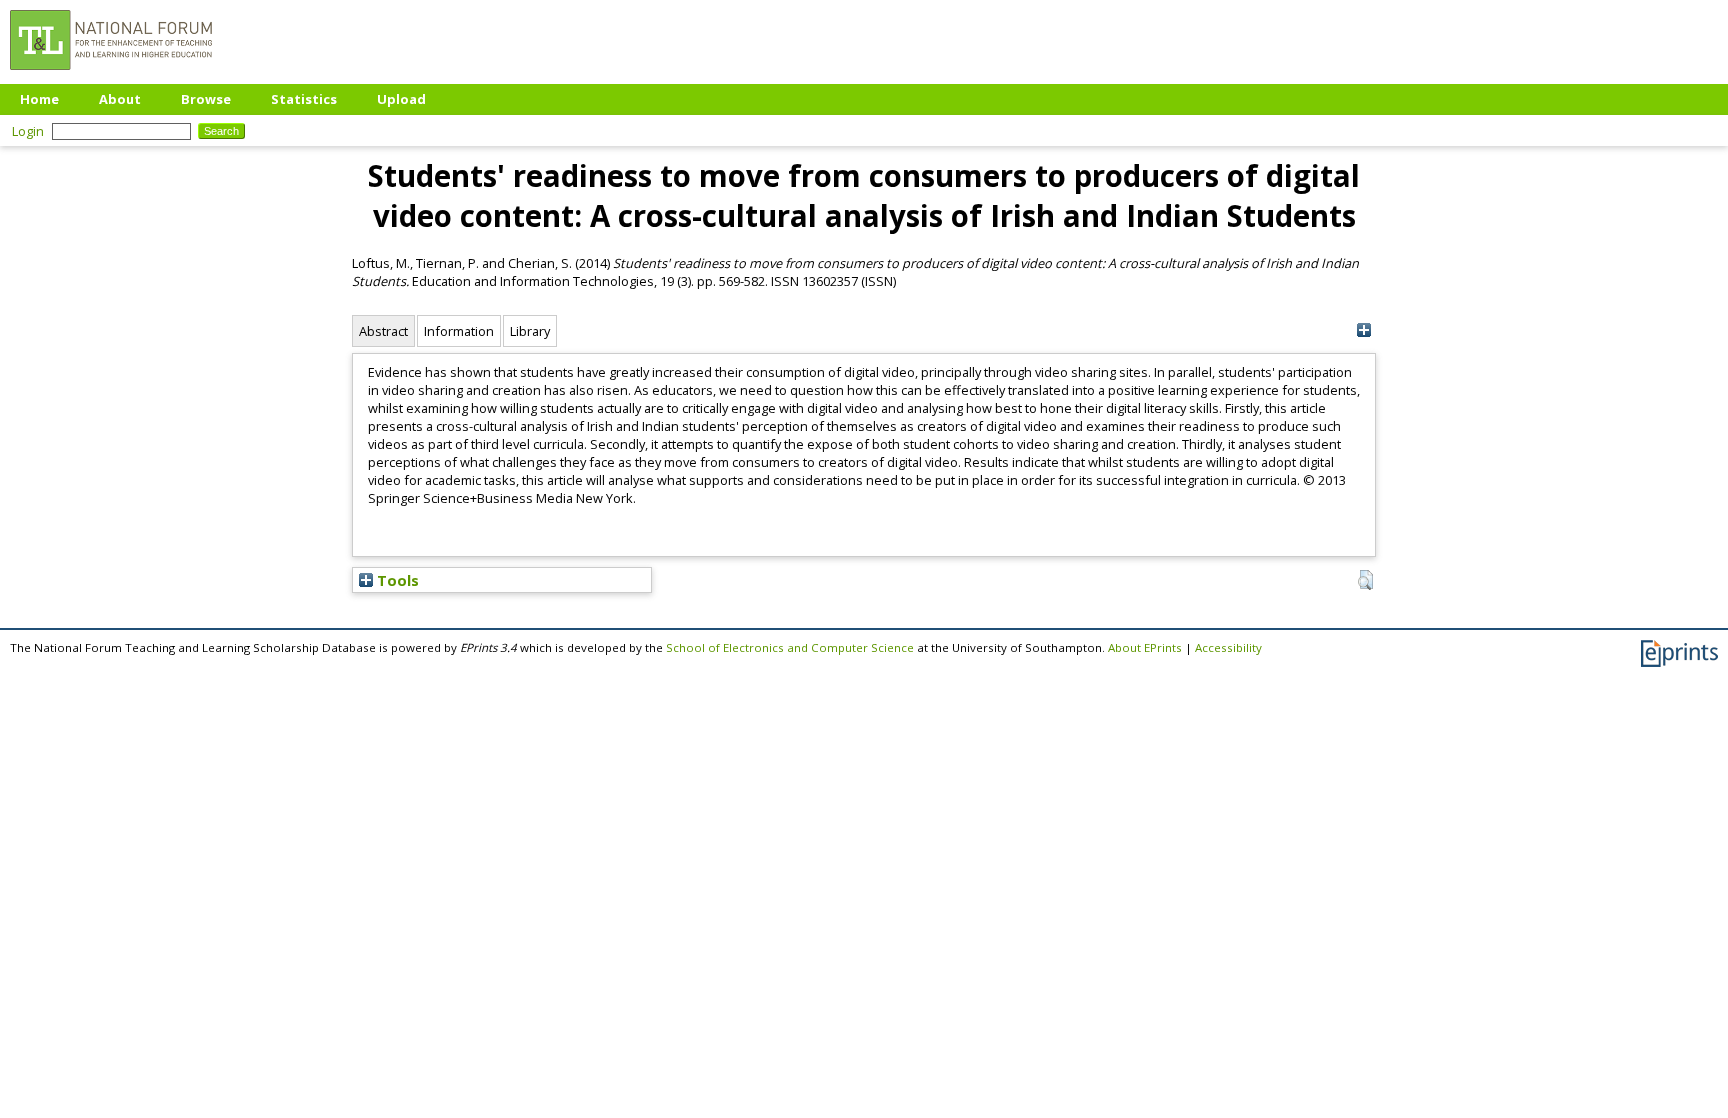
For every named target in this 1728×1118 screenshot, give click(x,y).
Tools (396, 580)
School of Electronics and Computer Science (790, 647)
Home (39, 99)
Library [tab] (530, 331)
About (120, 99)
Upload (401, 99)
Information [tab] (459, 331)
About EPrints (1145, 647)
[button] (1365, 580)
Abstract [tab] (383, 331)
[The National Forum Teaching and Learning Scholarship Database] (111, 75)
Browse (206, 99)
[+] (1363, 330)
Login (28, 131)
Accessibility (1228, 647)
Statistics (304, 99)
